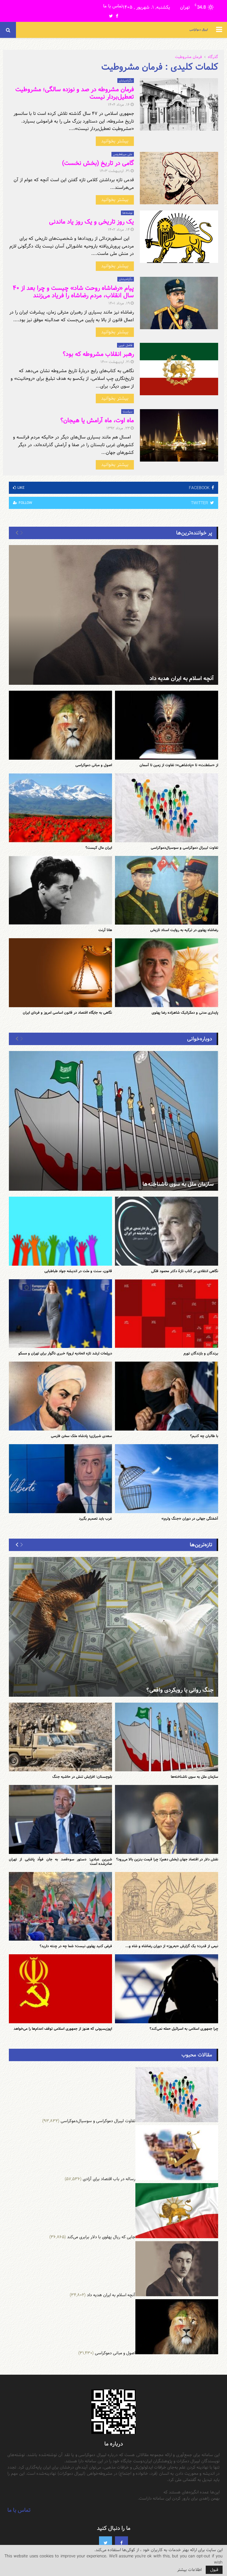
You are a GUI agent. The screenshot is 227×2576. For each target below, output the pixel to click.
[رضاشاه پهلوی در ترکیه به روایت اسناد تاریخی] (167, 890)
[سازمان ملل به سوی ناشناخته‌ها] (113, 1121)
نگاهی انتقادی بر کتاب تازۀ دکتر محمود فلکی (185, 1271)
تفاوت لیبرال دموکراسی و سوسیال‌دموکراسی (184, 848)
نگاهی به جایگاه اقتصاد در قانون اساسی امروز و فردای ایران (67, 1013)
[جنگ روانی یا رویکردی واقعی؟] (113, 1627)
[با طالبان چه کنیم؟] (167, 1396)
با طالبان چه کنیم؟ (204, 1436)
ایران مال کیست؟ (99, 848)
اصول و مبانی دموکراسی (94, 765)
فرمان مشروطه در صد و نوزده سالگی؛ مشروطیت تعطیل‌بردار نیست (75, 93)
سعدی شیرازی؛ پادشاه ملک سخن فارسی (81, 1436)
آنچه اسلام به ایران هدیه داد (182, 678)
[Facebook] (121, 2543)
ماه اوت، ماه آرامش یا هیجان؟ (97, 420)
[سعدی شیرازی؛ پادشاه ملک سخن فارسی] (60, 1396)
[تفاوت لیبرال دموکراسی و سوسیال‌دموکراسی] (167, 808)
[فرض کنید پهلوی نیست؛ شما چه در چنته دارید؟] (60, 1906)
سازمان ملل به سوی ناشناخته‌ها (178, 1184)
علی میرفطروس (123, 154)
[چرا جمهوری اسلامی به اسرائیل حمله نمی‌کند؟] (167, 1989)
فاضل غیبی (125, 345)
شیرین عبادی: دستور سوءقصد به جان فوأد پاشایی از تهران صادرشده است (60, 1861)
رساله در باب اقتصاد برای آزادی (109, 2179)
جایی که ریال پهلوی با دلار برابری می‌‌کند (101, 2237)
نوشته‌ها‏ (127, 213)
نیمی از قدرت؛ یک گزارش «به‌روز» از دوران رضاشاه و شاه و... (172, 1946)
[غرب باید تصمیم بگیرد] (60, 1479)
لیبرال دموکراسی (199, 30)
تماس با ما (113, 6)
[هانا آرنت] (60, 890)
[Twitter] (106, 2543)
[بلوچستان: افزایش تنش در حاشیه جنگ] (60, 1737)
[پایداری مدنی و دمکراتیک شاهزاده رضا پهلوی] (167, 973)
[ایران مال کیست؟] (60, 808)
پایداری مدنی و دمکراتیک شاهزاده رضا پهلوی (185, 1013)
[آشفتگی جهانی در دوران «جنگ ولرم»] (167, 1479)
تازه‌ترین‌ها (201, 1545)
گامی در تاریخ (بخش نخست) (98, 163)
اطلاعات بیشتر (189, 2570)
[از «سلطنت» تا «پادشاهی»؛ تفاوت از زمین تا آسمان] (167, 725)
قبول (214, 2570)
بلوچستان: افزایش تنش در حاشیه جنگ (82, 1777)
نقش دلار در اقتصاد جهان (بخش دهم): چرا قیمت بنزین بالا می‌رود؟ (167, 1859)
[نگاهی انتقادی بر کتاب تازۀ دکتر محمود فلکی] (167, 1231)
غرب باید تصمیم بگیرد (95, 1518)
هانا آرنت (105, 930)
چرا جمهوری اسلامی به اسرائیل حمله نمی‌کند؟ (184, 2029)
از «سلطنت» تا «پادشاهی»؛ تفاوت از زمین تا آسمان (179, 765)
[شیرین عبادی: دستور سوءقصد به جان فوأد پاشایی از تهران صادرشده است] (60, 1819)
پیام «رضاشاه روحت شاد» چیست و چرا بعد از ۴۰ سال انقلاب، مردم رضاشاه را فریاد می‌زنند (73, 292)
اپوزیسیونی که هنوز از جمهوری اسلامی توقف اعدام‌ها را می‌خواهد (63, 2029)
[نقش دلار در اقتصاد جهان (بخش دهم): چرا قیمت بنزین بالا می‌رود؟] (167, 1819)
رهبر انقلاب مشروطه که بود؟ (98, 354)
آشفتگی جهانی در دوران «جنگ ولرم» (190, 1518)
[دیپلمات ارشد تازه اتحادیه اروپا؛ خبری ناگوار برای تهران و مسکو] (60, 1314)
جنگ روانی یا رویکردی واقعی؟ (180, 1690)
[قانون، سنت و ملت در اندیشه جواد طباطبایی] (60, 1231)
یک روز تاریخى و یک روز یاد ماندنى (91, 222)
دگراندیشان (126, 81)
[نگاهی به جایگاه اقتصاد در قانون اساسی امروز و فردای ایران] (60, 973)
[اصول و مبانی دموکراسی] (60, 725)
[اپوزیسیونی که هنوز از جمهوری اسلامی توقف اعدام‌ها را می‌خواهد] (60, 1989)
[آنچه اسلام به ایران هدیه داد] (113, 615)
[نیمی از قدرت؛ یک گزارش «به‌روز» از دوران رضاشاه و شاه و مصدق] (167, 1906)
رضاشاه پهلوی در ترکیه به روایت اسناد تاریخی (184, 930)
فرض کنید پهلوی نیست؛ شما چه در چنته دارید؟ (76, 1946)
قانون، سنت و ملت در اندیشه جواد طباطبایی (78, 1271)
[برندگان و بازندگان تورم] (167, 1314)
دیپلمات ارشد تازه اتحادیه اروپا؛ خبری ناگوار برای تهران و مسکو (65, 1353)
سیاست (128, 412)
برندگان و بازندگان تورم (201, 1353)
